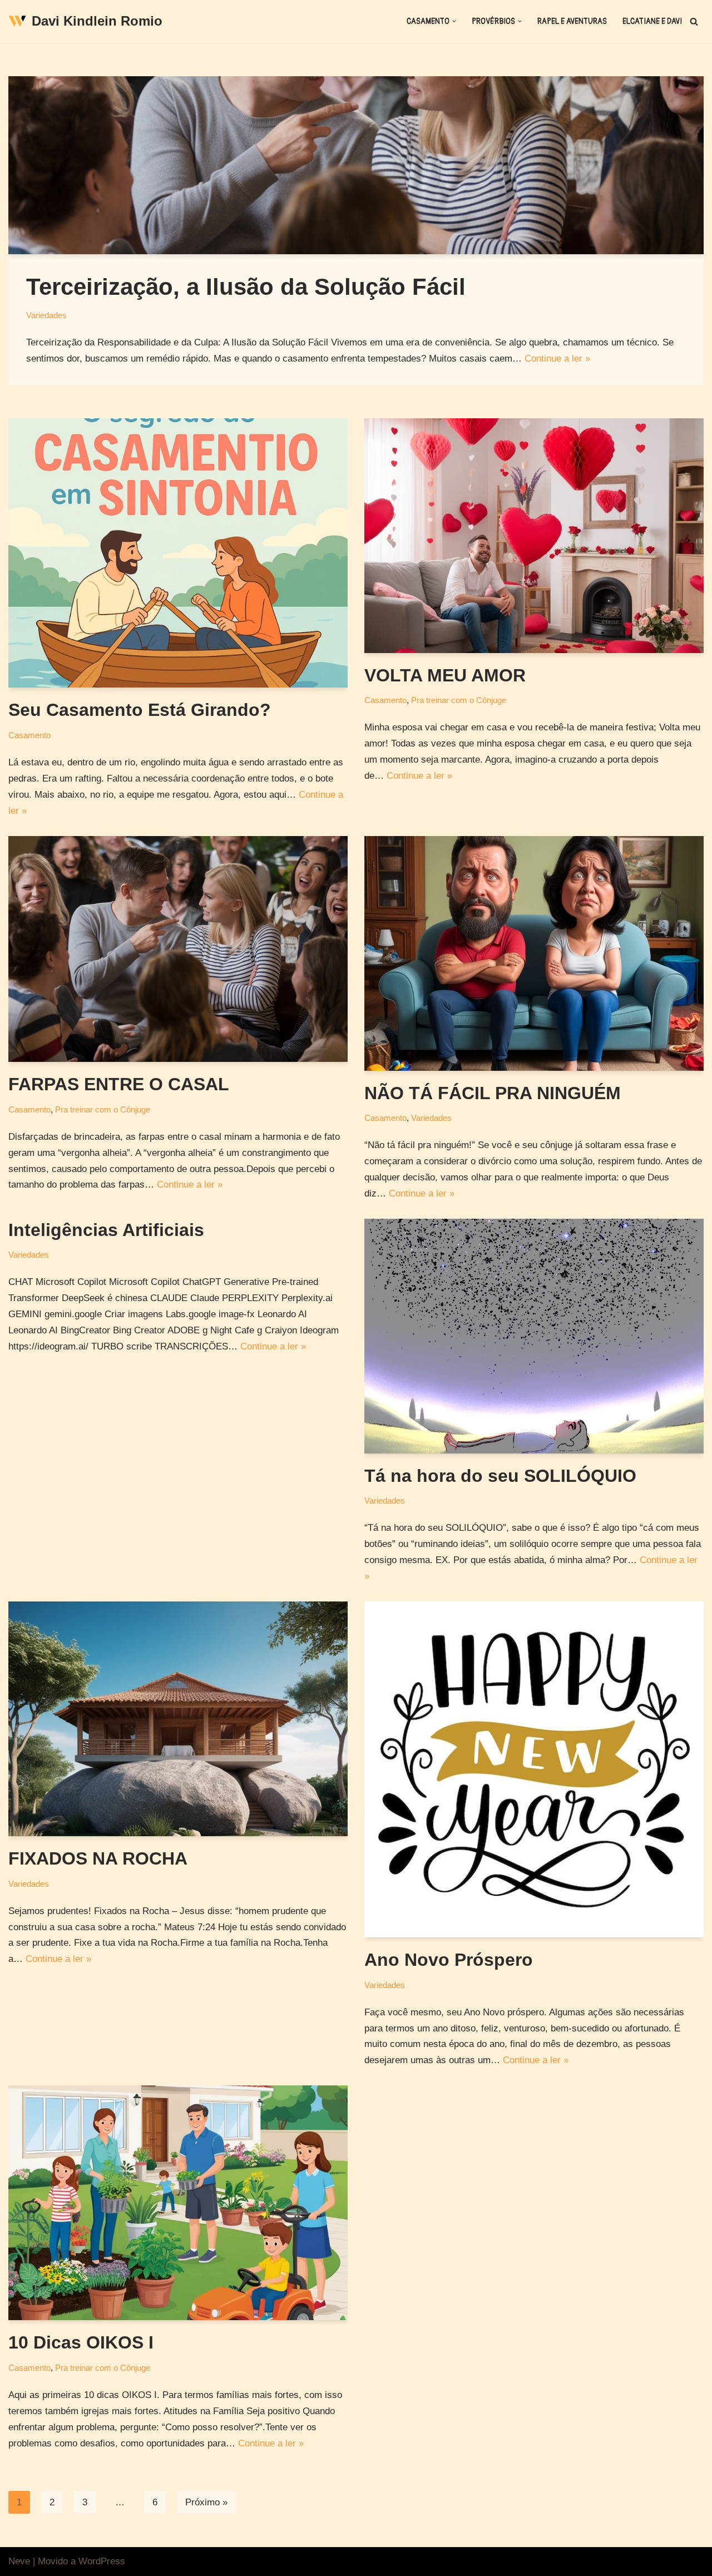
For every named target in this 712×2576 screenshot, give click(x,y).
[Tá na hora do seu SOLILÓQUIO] (534, 1336)
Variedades (46, 315)
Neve (19, 2561)
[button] (454, 21)
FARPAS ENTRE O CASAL (119, 1084)
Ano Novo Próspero (449, 1960)
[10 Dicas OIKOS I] (178, 2203)
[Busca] (694, 21)
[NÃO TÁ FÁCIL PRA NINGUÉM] (534, 953)
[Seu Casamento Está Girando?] (178, 553)
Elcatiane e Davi (652, 21)
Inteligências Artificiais (106, 1230)
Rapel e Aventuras (572, 21)
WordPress (102, 2561)
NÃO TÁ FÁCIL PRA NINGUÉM (493, 1093)
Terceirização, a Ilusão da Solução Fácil (246, 287)
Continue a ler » (557, 359)
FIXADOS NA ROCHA (98, 1858)
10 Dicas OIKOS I (81, 2342)
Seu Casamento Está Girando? (140, 710)
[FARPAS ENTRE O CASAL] (178, 949)
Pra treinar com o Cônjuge (459, 700)
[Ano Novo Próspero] (534, 1769)
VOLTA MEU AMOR (445, 675)
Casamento (29, 735)
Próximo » (206, 2502)
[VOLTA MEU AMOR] (534, 536)
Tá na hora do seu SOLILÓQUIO (500, 1476)
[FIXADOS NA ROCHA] (178, 1719)
